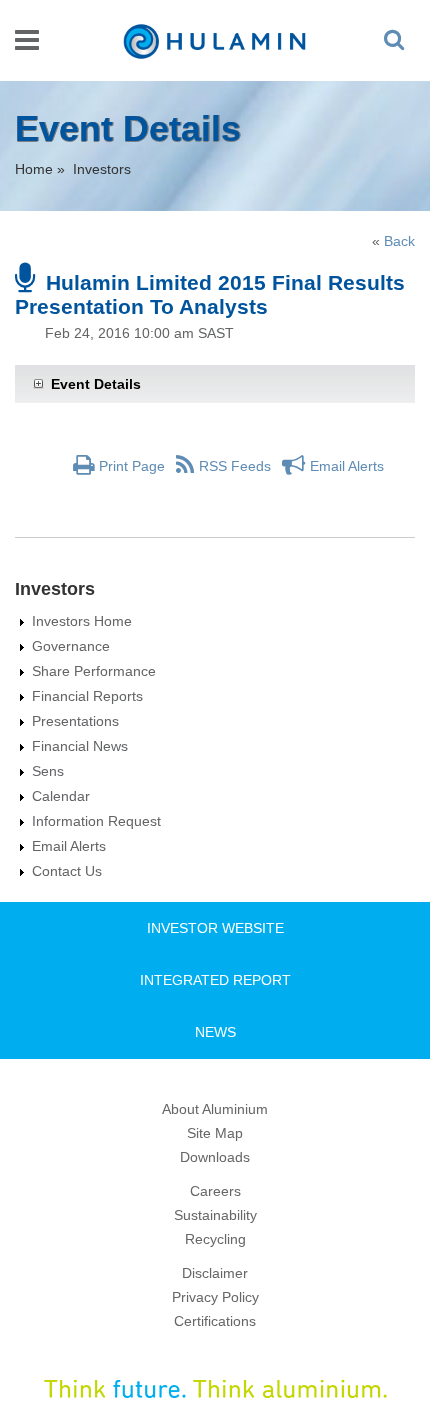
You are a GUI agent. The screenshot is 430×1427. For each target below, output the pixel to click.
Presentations (75, 721)
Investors (102, 169)
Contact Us (67, 871)
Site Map (215, 1133)
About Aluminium (215, 1109)
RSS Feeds (235, 466)
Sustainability (215, 1215)
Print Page (132, 466)
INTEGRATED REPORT (215, 980)
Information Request (96, 821)
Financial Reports (87, 696)
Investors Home (82, 621)
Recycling (215, 1239)
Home (34, 169)
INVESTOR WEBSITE (215, 928)
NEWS (215, 1032)
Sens (48, 771)
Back (399, 241)
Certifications (215, 1321)
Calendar (61, 796)
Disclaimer (215, 1273)
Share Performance (94, 671)
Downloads (215, 1157)
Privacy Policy (215, 1297)
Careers (215, 1191)
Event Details (96, 384)
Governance (71, 646)
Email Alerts (347, 466)
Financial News (80, 746)
